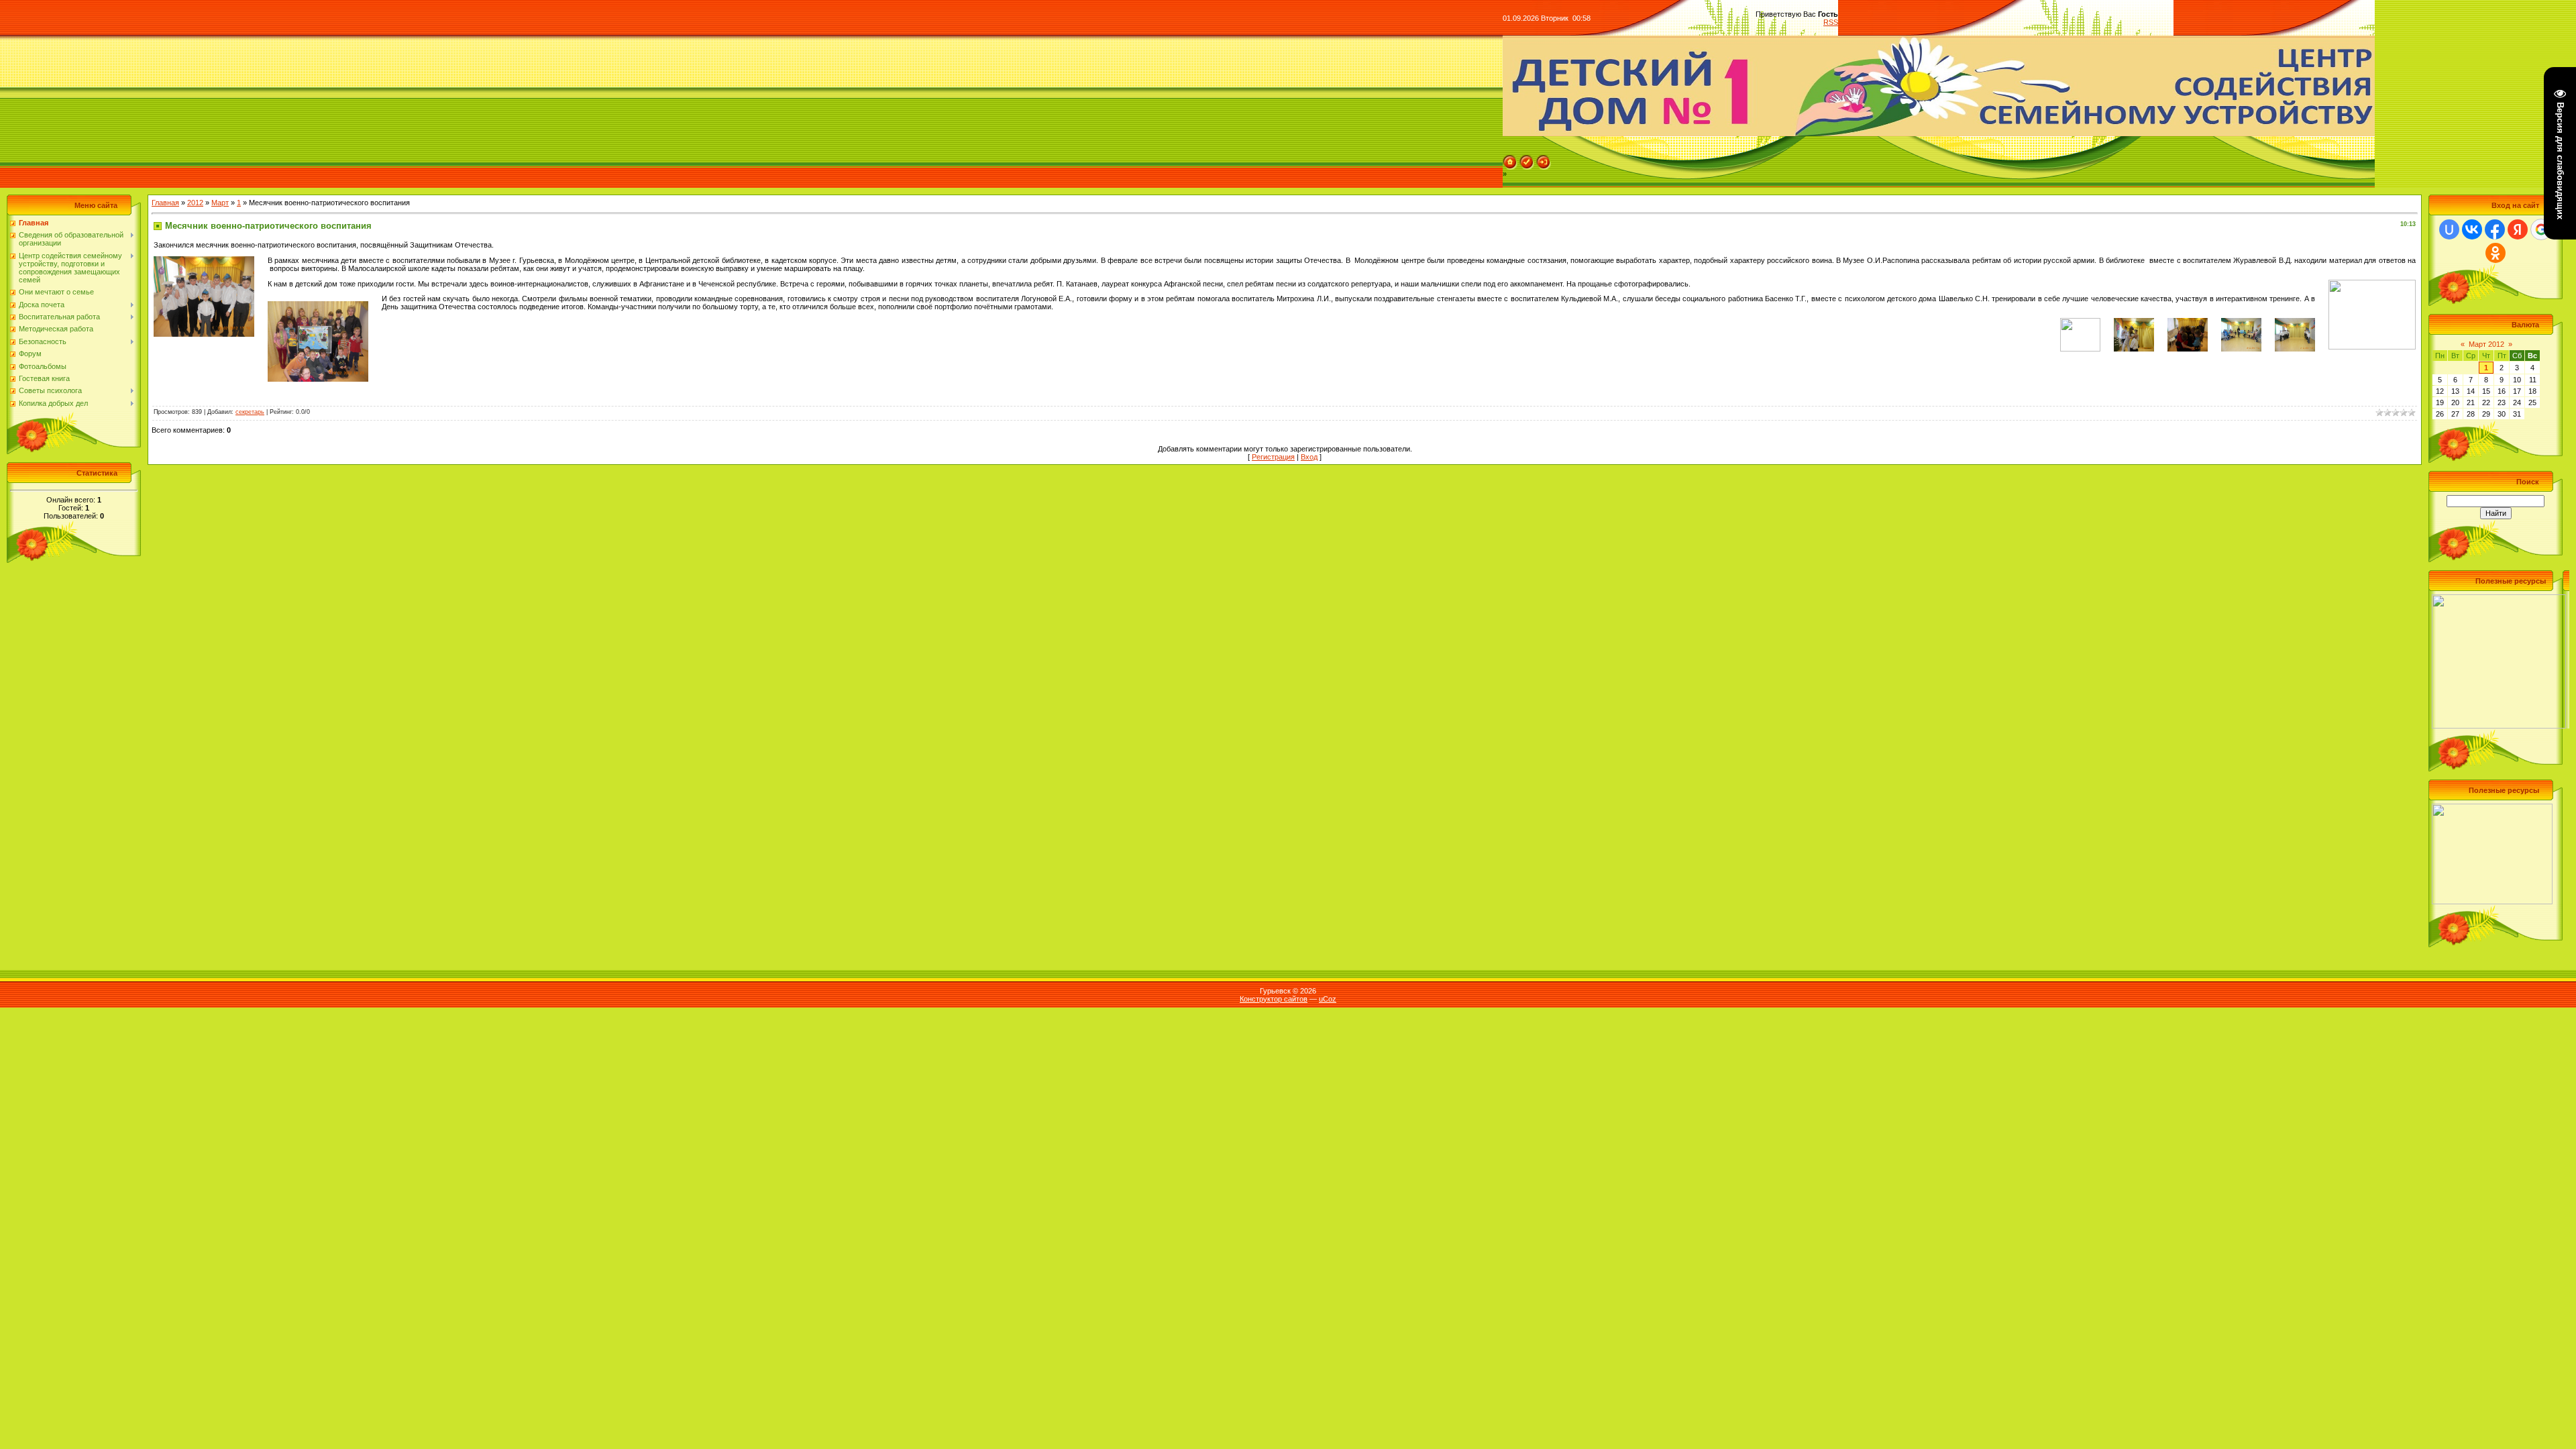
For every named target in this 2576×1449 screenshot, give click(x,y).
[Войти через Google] (2541, 229)
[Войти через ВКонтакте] (2472, 229)
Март (220, 203)
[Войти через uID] (2449, 229)
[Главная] (1510, 159)
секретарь (250, 412)
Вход (1309, 457)
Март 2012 (2486, 344)
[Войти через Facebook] (2495, 229)
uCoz (1328, 999)
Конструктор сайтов (1274, 999)
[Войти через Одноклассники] (2495, 253)
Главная (165, 203)
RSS (1831, 22)
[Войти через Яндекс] (2518, 229)
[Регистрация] (1527, 159)
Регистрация (1273, 457)
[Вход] (1544, 159)
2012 (195, 203)
